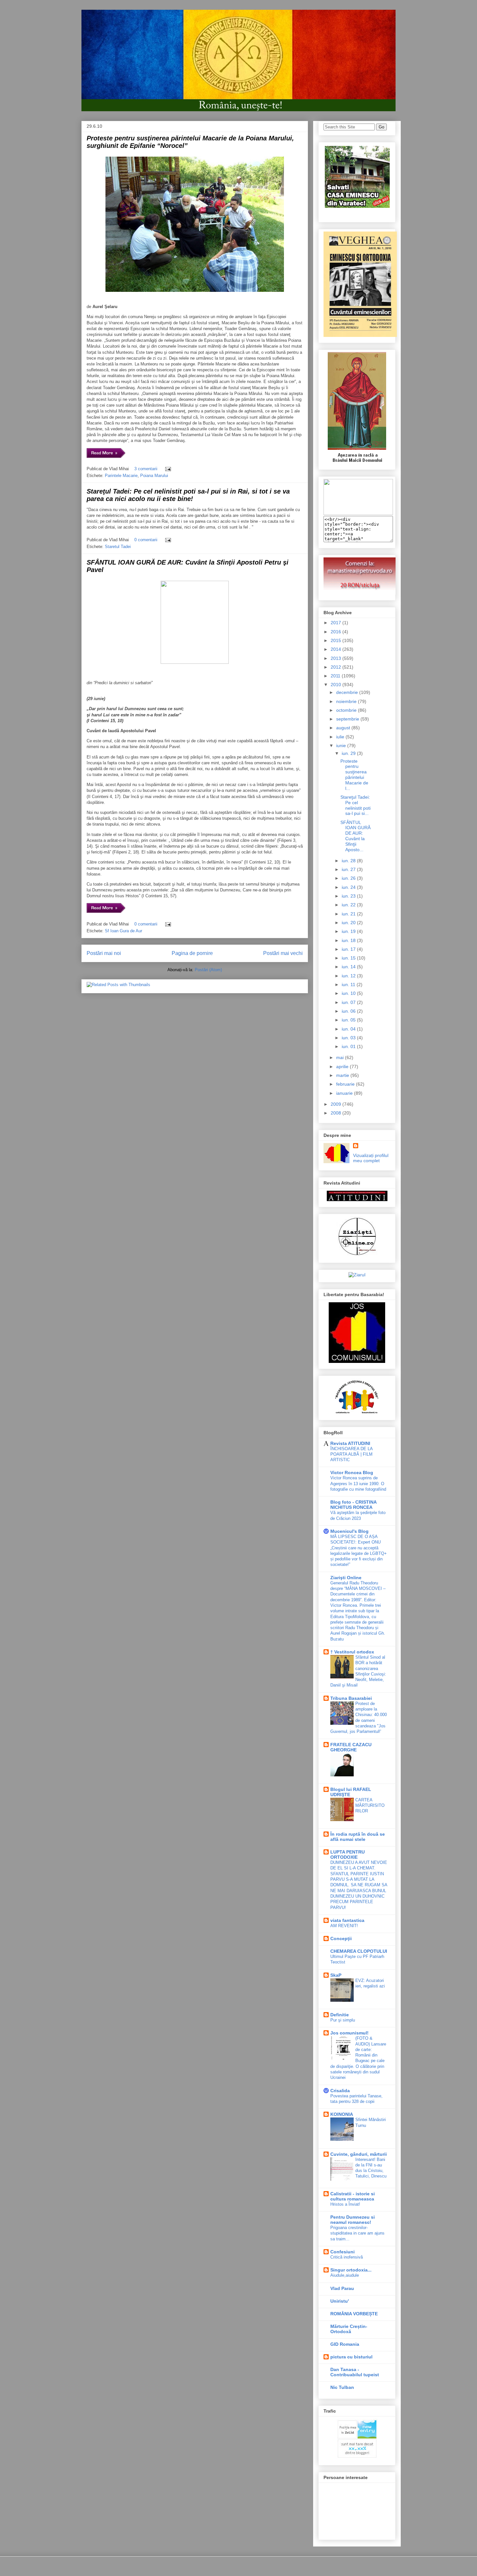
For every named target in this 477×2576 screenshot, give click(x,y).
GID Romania (345, 2344)
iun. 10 (349, 993)
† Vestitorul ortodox (352, 1652)
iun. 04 (349, 1029)
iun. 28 (349, 861)
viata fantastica (347, 1920)
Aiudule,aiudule (345, 2275)
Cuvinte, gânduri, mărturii (359, 2154)
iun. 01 (349, 1046)
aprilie (343, 1067)
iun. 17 (349, 949)
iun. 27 (349, 869)
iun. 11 (349, 984)
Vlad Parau (342, 2288)
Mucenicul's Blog (349, 1531)
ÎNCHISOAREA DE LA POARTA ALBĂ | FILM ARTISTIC (351, 1454)
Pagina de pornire (192, 953)
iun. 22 (349, 905)
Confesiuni (342, 2252)
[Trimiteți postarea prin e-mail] (167, 469)
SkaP (336, 1975)
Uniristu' (340, 2301)
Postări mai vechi (283, 953)
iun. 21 (349, 914)
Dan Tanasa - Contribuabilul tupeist (355, 2372)
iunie (342, 745)
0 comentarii (146, 540)
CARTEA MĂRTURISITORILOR (370, 1806)
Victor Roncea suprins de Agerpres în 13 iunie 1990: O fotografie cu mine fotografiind (358, 1484)
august (344, 728)
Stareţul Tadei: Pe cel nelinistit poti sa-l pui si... (355, 805)
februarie (346, 1084)
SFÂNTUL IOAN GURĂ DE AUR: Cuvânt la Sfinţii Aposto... (355, 836)
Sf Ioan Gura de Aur (123, 931)
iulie (341, 737)
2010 (336, 685)
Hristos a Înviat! (345, 2204)
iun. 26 (349, 878)
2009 (336, 1104)
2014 (336, 649)
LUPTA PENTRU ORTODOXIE (348, 1854)
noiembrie (347, 701)
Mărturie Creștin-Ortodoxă (349, 2329)
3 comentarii (146, 469)
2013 (336, 658)
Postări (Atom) (208, 970)
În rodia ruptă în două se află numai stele (358, 1837)
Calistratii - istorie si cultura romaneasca (353, 2196)
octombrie (347, 710)
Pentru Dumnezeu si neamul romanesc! (353, 2220)
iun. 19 (349, 931)
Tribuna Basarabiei (351, 1698)
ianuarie (345, 1093)
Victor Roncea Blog (352, 1473)
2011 (336, 676)
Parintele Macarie (121, 476)
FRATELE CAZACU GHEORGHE (351, 1747)
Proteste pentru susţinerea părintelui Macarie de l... (354, 775)
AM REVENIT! (344, 1926)
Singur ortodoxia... (351, 2270)
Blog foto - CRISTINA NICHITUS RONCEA (353, 1505)
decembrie (348, 692)
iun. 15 (349, 958)
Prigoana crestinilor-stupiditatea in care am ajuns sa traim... (357, 2233)
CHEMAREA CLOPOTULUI (359, 1951)
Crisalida (340, 2091)
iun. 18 (349, 940)
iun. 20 (349, 923)
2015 (336, 640)
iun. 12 (349, 976)
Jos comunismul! (349, 2033)
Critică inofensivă (347, 2257)
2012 (336, 667)
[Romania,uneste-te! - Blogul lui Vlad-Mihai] (358, 513)
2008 (336, 1113)
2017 (336, 623)
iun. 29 (349, 753)
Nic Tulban (342, 2387)
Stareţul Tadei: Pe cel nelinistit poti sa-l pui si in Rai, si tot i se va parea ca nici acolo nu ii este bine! (188, 495)
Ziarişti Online (346, 1578)
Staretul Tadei (118, 547)
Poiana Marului (154, 476)
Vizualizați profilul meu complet (371, 1158)
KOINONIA (342, 2114)
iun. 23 (349, 896)
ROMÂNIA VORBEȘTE (354, 2314)
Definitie (340, 2015)
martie (343, 1075)
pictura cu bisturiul (351, 2357)
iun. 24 (349, 887)
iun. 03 (349, 1038)
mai (341, 1057)
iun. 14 (349, 967)
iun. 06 (349, 1011)
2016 (336, 632)
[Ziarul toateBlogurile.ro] (357, 1275)
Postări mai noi (104, 953)
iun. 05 (349, 1020)
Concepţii (341, 1938)
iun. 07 (349, 1002)
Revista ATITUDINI (350, 1443)
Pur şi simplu (343, 2020)
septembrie (348, 719)
